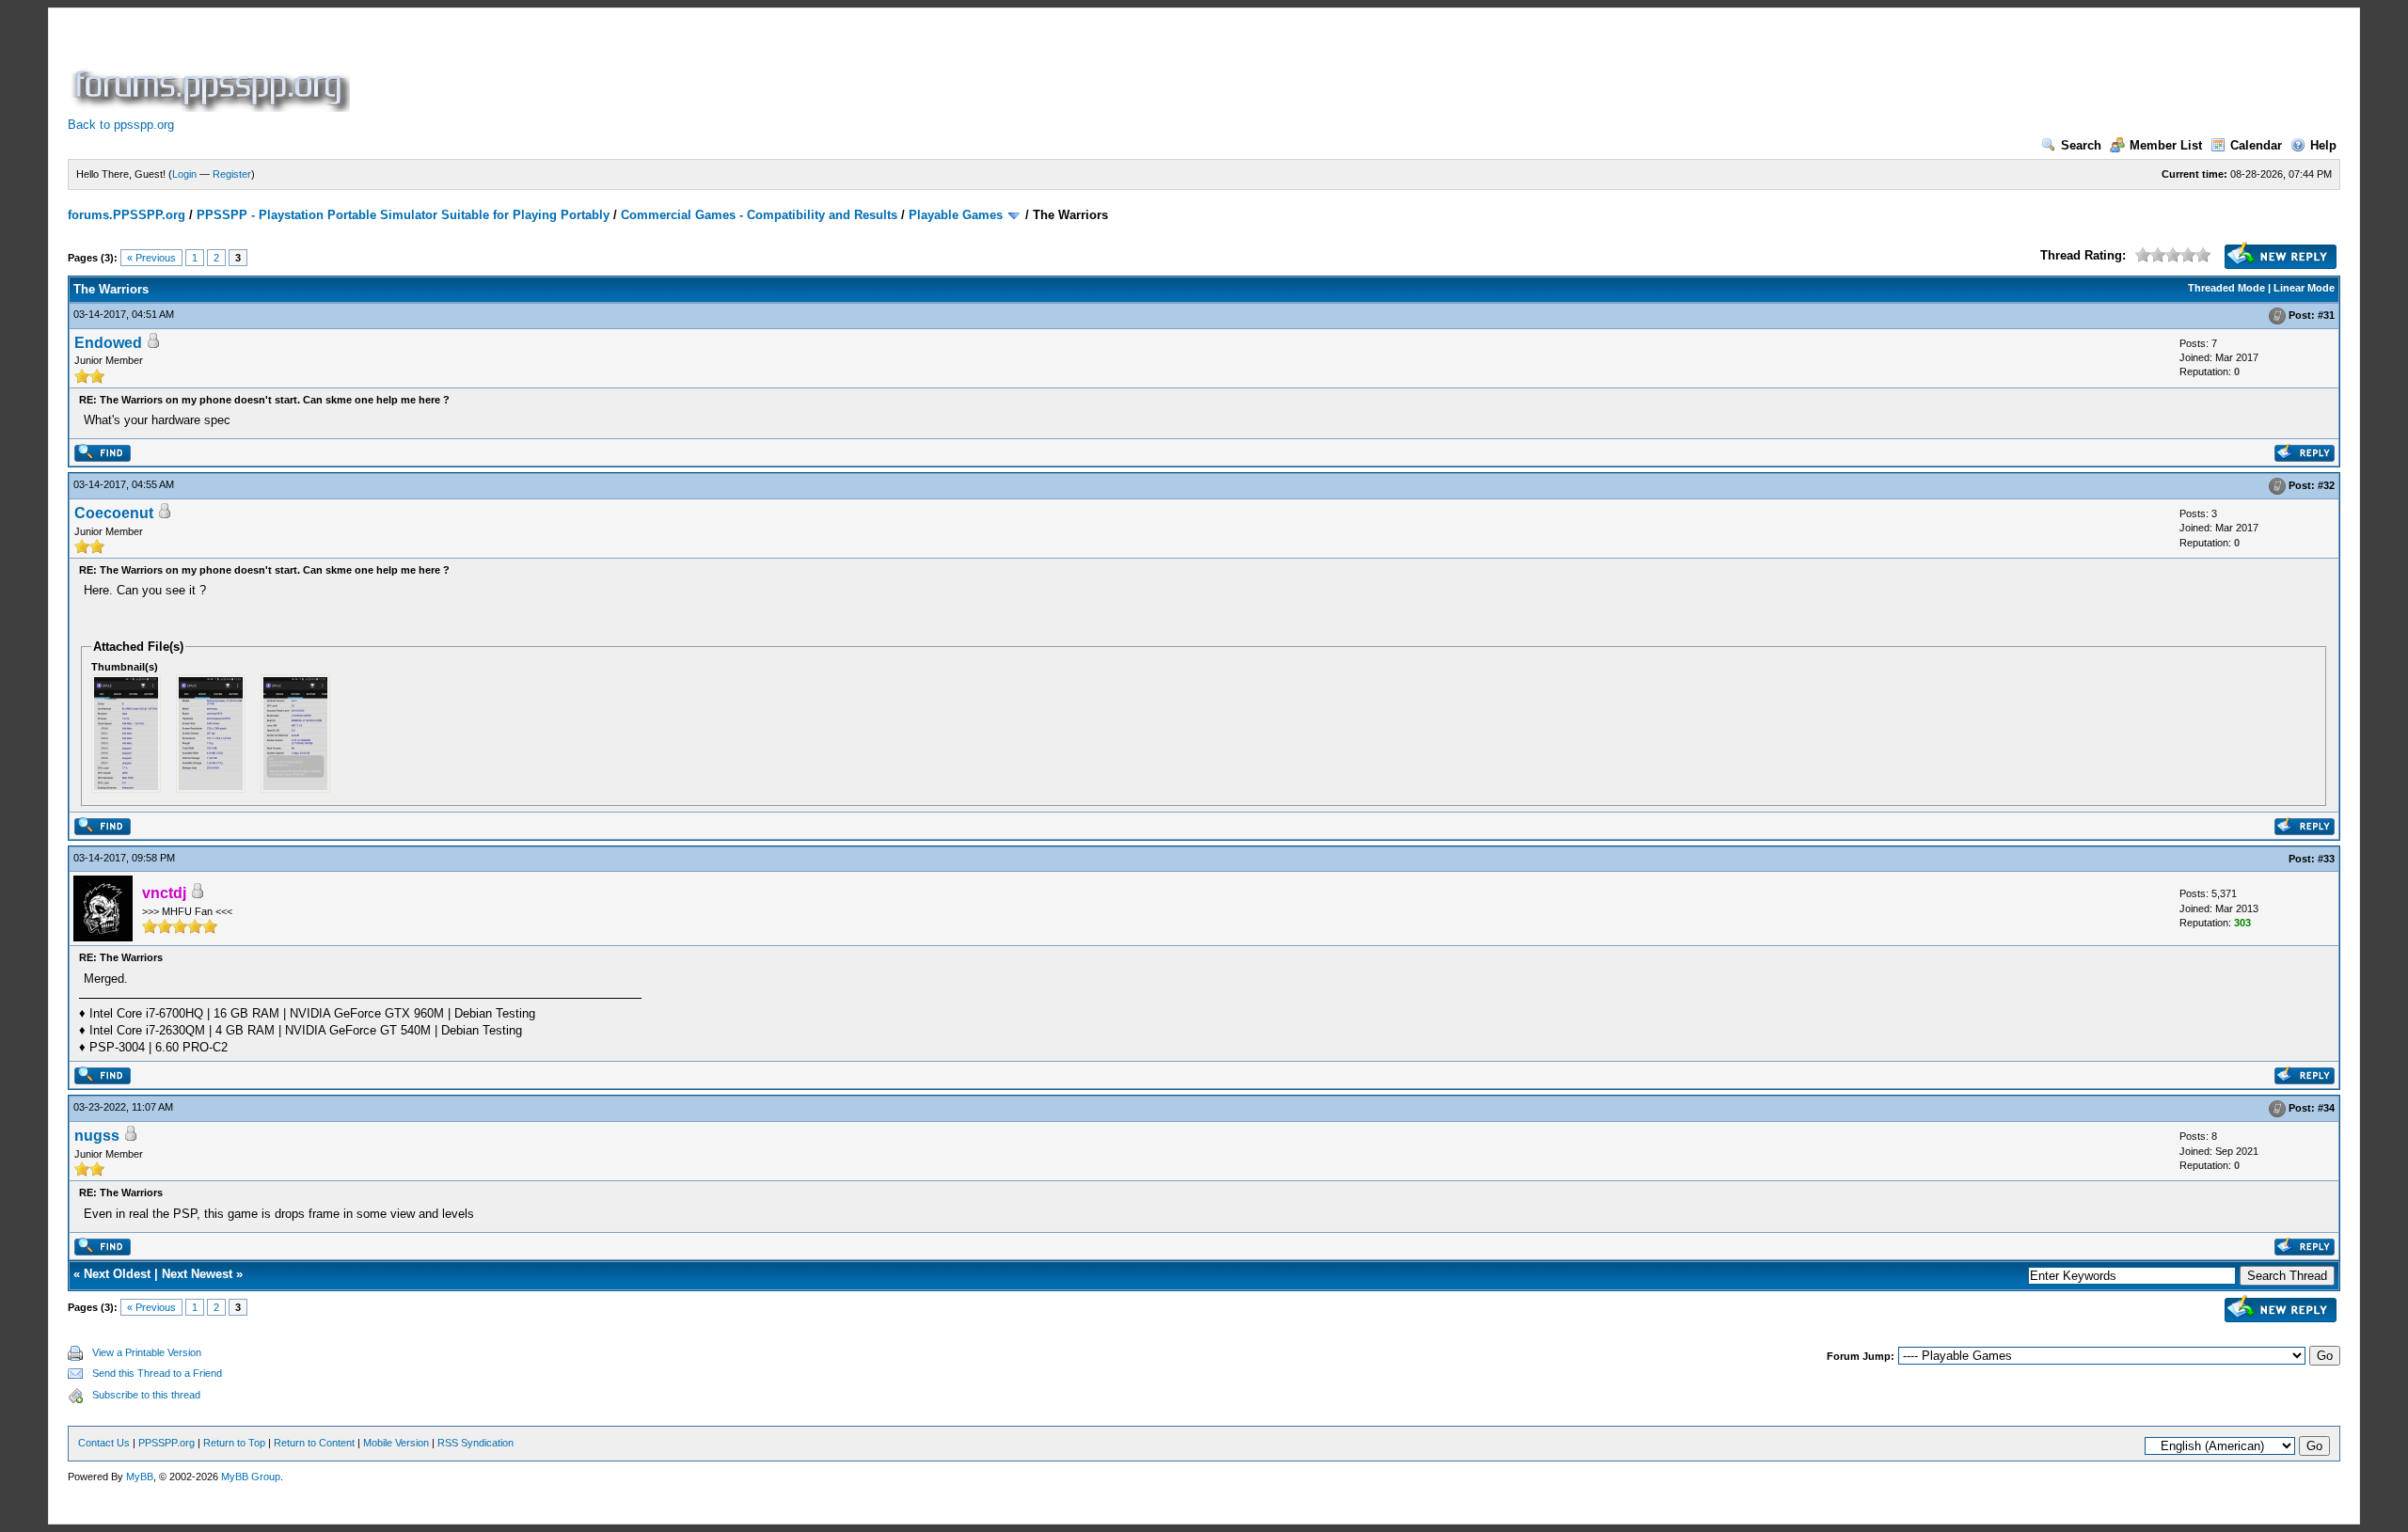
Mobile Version (396, 1443)
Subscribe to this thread (146, 1395)
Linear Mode (2304, 288)
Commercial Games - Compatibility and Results (759, 215)
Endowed (108, 343)
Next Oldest (117, 1274)
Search (2081, 145)
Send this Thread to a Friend (157, 1373)
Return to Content (314, 1443)
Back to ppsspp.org (121, 125)
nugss (97, 1136)
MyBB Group (251, 1477)
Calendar (2256, 145)
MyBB (140, 1477)
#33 (2326, 859)
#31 (2326, 315)
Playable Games (956, 215)
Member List (2166, 145)
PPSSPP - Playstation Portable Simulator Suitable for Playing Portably (403, 215)
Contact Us (104, 1443)
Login (184, 174)
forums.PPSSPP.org (127, 215)
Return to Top (234, 1443)
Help (2323, 145)
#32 (2326, 485)
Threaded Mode (2226, 288)
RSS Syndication (475, 1443)
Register (232, 174)
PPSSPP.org (166, 1443)
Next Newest (197, 1274)
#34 (2326, 1109)
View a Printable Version (147, 1352)
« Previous (151, 258)
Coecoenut (114, 513)
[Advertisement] (696, 70)
